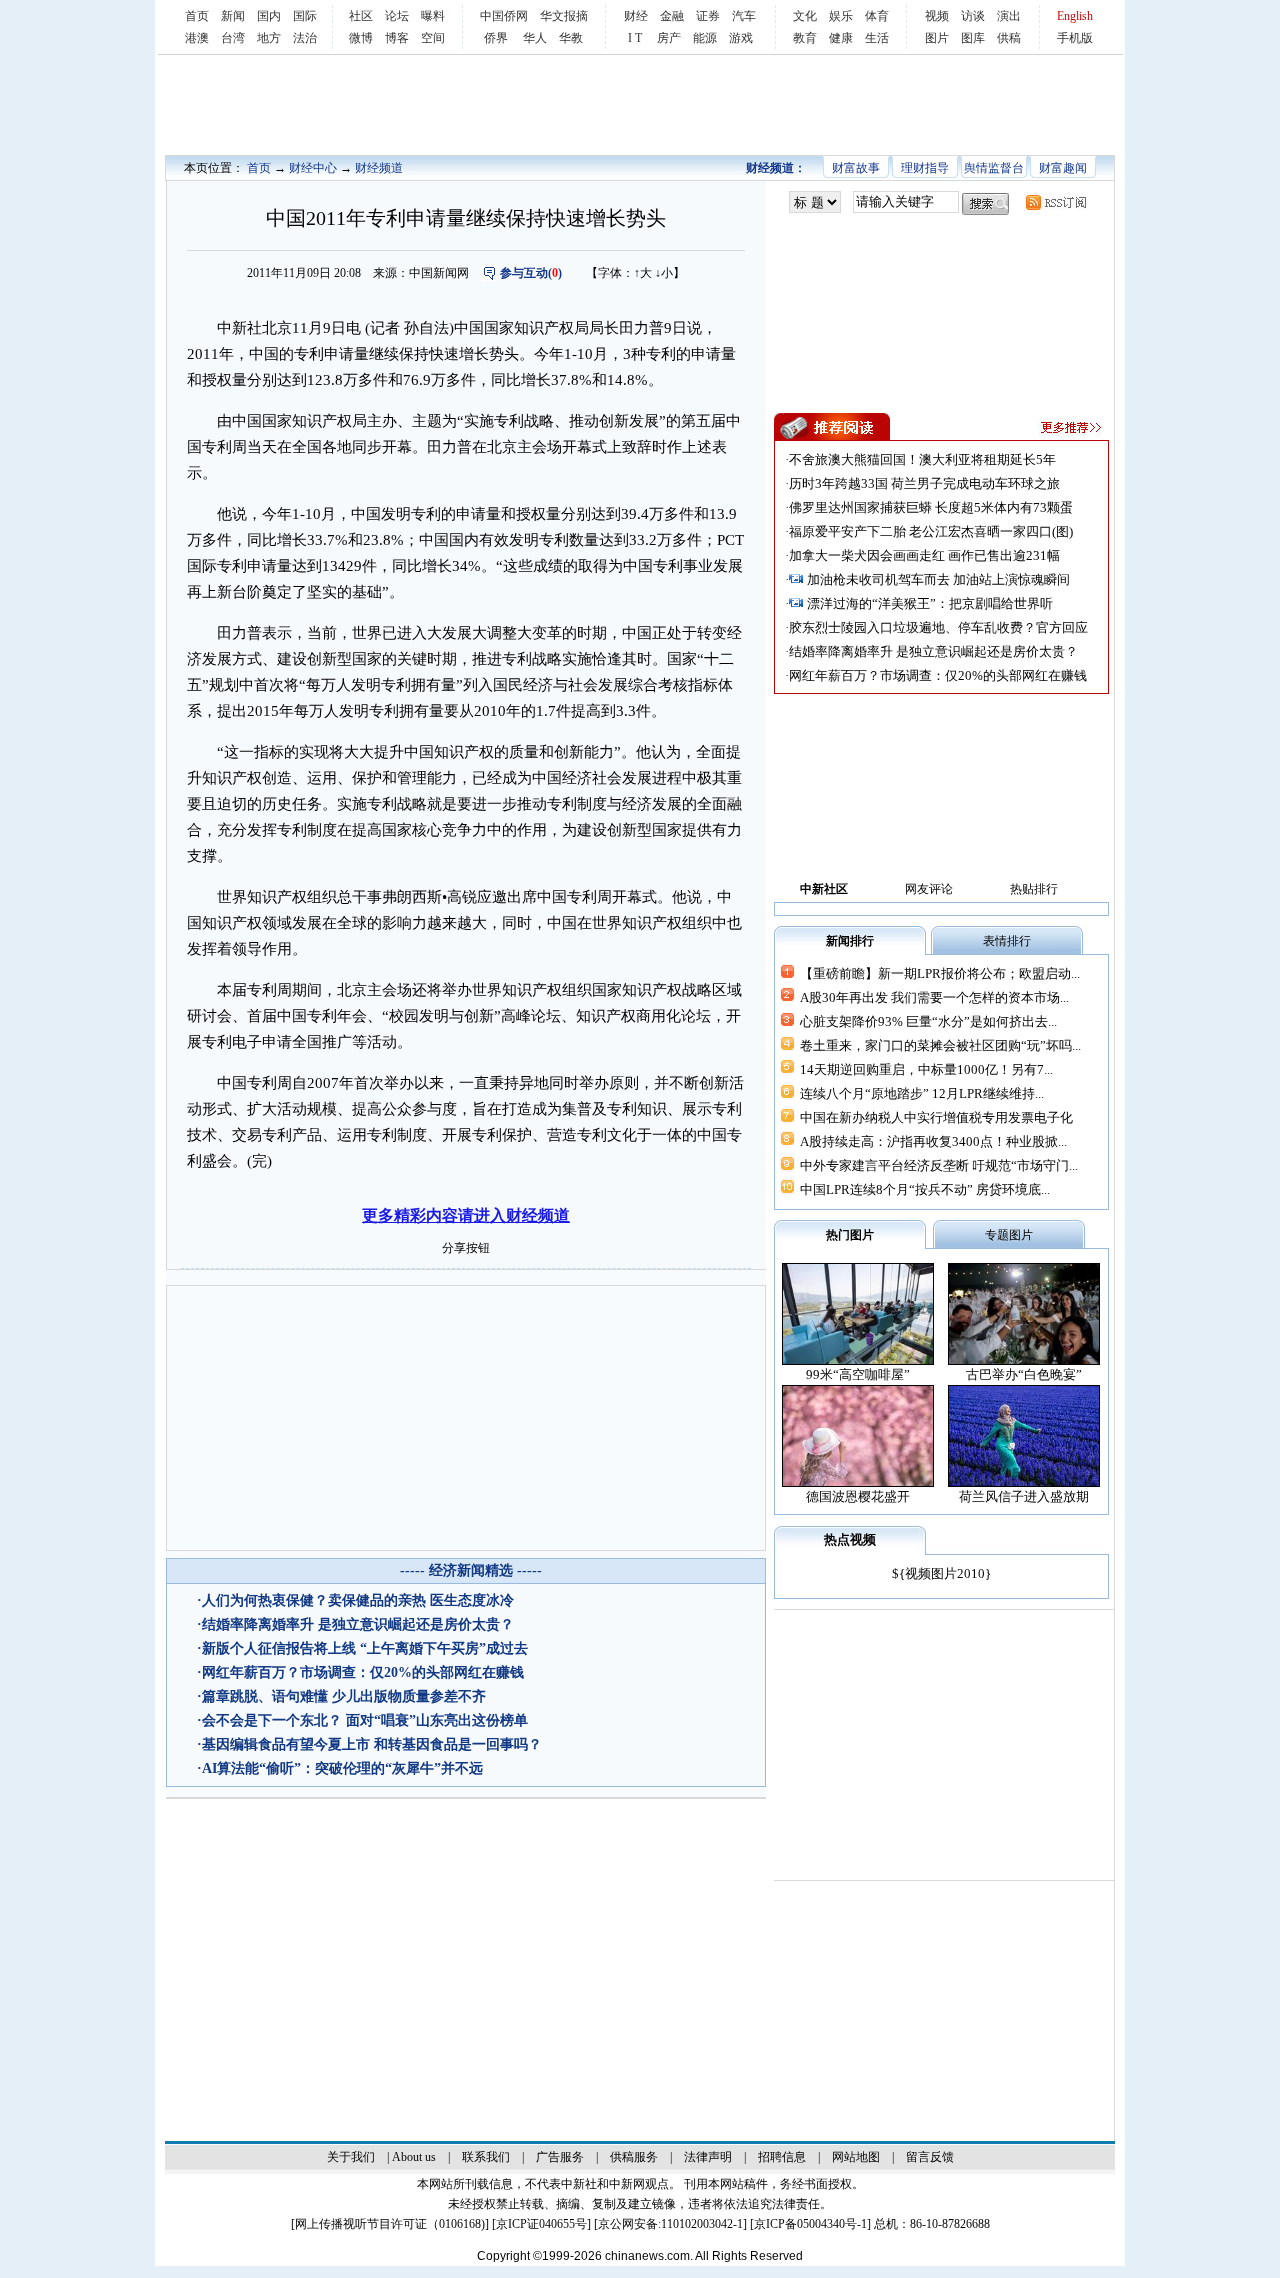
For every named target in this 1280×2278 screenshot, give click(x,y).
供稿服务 (634, 2157)
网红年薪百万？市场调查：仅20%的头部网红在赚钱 (363, 1672)
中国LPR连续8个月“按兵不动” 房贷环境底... (925, 1189)
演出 (1009, 16)
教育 (805, 38)
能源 (705, 38)
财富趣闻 (1063, 168)
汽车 (744, 16)
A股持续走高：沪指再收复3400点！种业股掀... (933, 1141)
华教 (571, 38)
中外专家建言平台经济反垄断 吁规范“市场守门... (939, 1165)
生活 (877, 38)
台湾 (233, 38)
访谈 (973, 16)
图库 (973, 38)
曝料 (433, 16)
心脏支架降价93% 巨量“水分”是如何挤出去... (928, 1021)
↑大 (643, 273)
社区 (361, 16)
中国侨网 (504, 16)
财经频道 (379, 168)
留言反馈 (930, 2157)
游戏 (741, 38)
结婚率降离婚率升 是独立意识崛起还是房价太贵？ (358, 1624)
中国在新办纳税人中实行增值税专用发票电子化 (936, 1117)
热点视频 (850, 1539)
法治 (305, 38)
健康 (841, 38)
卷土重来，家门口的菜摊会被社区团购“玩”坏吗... (940, 1045)
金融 (672, 16)
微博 (361, 38)
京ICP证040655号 (541, 2224)
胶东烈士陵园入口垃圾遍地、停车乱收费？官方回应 (938, 627)
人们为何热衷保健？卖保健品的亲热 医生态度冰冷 (358, 1600)
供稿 (1009, 38)
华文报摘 (564, 16)
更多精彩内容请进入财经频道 (466, 1215)
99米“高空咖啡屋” (858, 1374)
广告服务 (560, 2157)
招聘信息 (782, 2157)
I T (635, 38)
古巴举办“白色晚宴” (1024, 1374)
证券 (708, 16)
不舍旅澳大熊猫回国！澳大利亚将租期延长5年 (922, 459)
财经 (636, 16)
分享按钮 (466, 1248)
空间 (433, 38)
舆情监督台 (994, 168)
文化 (805, 16)
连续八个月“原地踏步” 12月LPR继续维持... (922, 1093)
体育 (877, 16)
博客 (397, 38)
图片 (937, 38)
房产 (669, 38)
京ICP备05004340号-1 (810, 2224)
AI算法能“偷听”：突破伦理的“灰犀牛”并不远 (342, 1768)
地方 (269, 38)
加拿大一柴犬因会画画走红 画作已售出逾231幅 (924, 555)
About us (414, 2157)
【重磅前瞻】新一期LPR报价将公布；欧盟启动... (940, 973)
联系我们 (486, 2157)
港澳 (197, 38)
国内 (269, 16)
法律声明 (708, 2157)
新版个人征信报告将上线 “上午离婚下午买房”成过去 (365, 1648)
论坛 (397, 16)
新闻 (233, 16)
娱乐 (841, 16)
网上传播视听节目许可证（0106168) (390, 2224)
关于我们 (351, 2157)
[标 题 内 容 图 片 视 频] (815, 202)
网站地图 (856, 2157)
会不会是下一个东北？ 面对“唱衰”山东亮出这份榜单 (365, 1720)
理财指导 (925, 168)
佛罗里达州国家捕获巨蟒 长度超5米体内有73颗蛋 (931, 507)
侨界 (496, 38)
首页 (197, 16)
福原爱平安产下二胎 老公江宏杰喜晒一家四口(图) (931, 531)
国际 (305, 16)
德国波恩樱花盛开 (858, 1496)
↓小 (664, 273)
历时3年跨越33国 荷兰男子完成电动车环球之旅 (924, 483)
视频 (937, 16)
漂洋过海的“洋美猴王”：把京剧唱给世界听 (930, 603)
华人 (535, 38)
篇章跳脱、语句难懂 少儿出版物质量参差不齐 (344, 1696)
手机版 (1075, 38)
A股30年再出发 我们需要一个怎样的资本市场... (934, 997)
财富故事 (856, 168)
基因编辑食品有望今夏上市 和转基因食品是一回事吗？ (372, 1744)
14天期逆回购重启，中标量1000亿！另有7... (926, 1069)
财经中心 (313, 168)
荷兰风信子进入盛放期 (1024, 1496)
